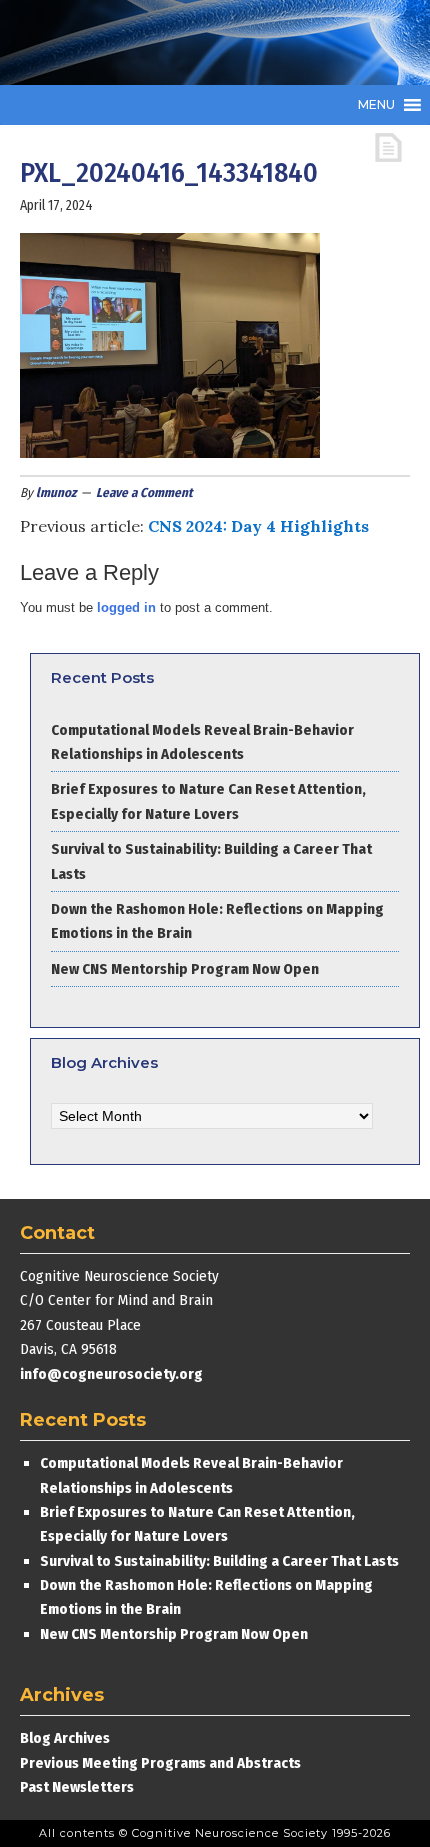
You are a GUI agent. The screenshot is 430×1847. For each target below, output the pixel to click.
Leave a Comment (144, 492)
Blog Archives (65, 1738)
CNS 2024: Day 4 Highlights (258, 526)
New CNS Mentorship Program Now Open (185, 969)
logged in (126, 607)
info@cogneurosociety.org (111, 1374)
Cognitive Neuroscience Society (170, 42)
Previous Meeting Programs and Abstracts (160, 1763)
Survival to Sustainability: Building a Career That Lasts (219, 1561)
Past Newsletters (77, 1787)
